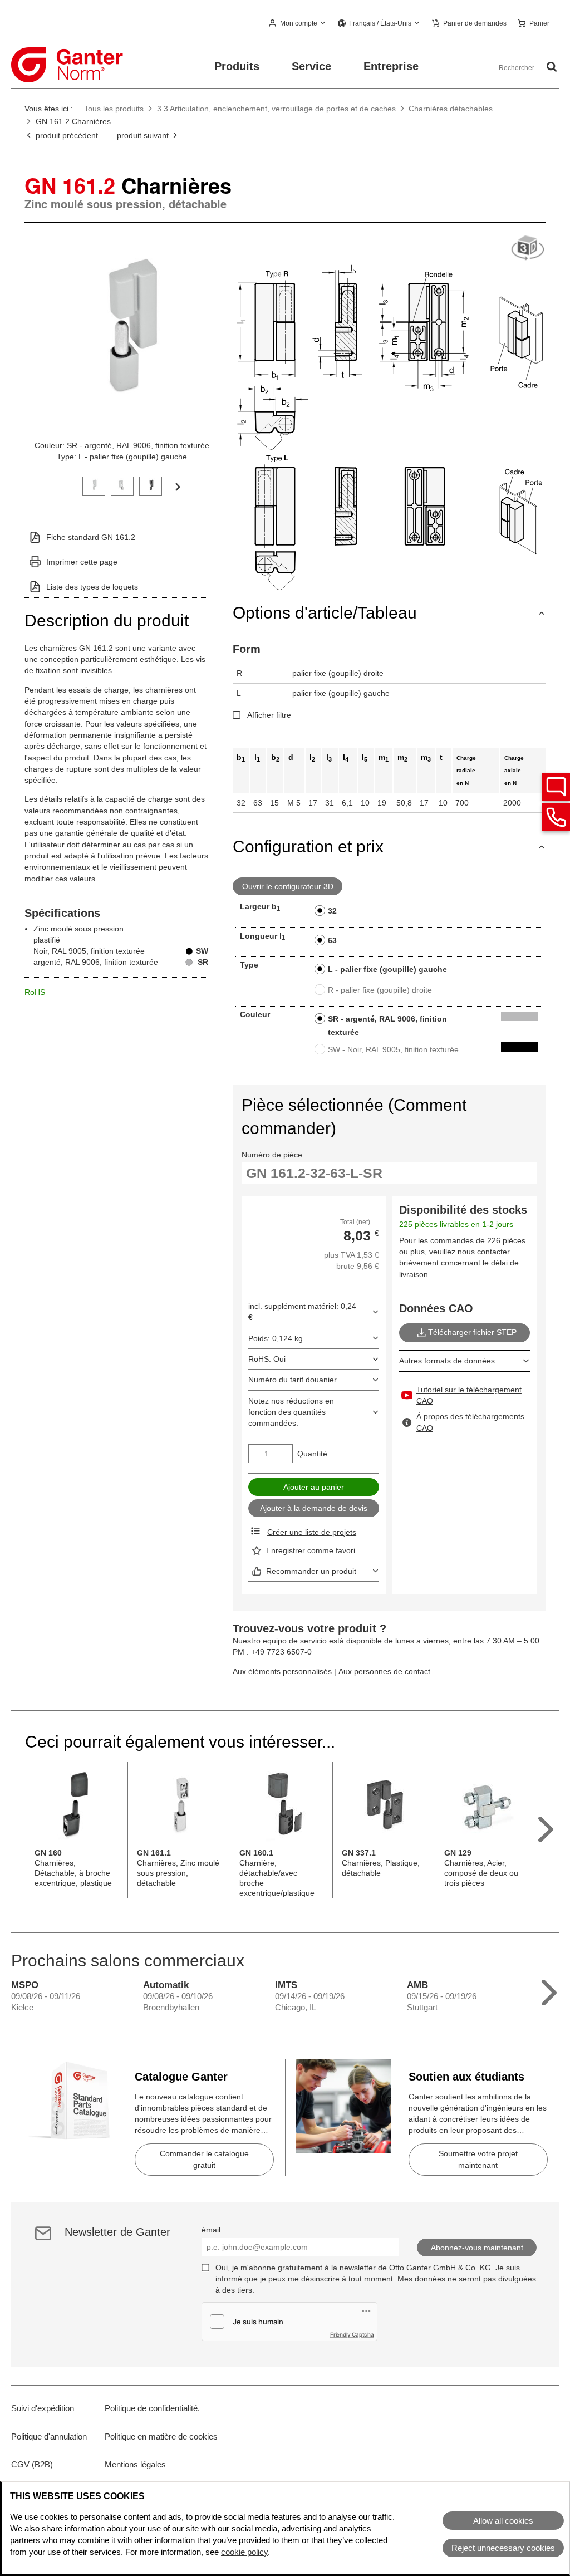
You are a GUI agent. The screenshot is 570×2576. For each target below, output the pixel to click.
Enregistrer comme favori (311, 1550)
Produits (237, 66)
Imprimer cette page (82, 562)
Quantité (312, 1454)
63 (332, 940)
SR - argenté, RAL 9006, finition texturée (387, 1026)
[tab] (94, 485)
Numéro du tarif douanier (293, 1380)
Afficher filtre (269, 715)
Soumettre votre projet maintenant (478, 2159)
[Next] (178, 486)
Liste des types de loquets (92, 587)
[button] (298, 24)
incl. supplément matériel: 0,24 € (302, 1312)
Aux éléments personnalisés (282, 1671)
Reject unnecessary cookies (503, 2548)
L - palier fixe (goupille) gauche (387, 969)
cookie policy (244, 2552)
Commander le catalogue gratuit (204, 2159)
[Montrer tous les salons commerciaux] (549, 1990)
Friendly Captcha (352, 2334)
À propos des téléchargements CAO (470, 1422)
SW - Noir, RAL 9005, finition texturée (393, 1049)
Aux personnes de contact (384, 1671)
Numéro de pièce (272, 1155)
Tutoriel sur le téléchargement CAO (469, 1395)
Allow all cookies (503, 2521)
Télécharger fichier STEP (472, 1332)
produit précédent (67, 135)
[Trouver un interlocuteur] (556, 787)
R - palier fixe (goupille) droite (380, 990)
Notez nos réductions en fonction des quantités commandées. (291, 1412)
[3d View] (528, 249)
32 (332, 911)
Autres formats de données (447, 1361)
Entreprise (391, 66)
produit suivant (144, 135)
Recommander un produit (311, 1571)
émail (211, 2230)
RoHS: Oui (267, 1359)
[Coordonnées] (556, 817)
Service (311, 66)
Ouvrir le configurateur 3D (288, 886)
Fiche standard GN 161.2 (91, 537)
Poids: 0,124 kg (276, 1338)
